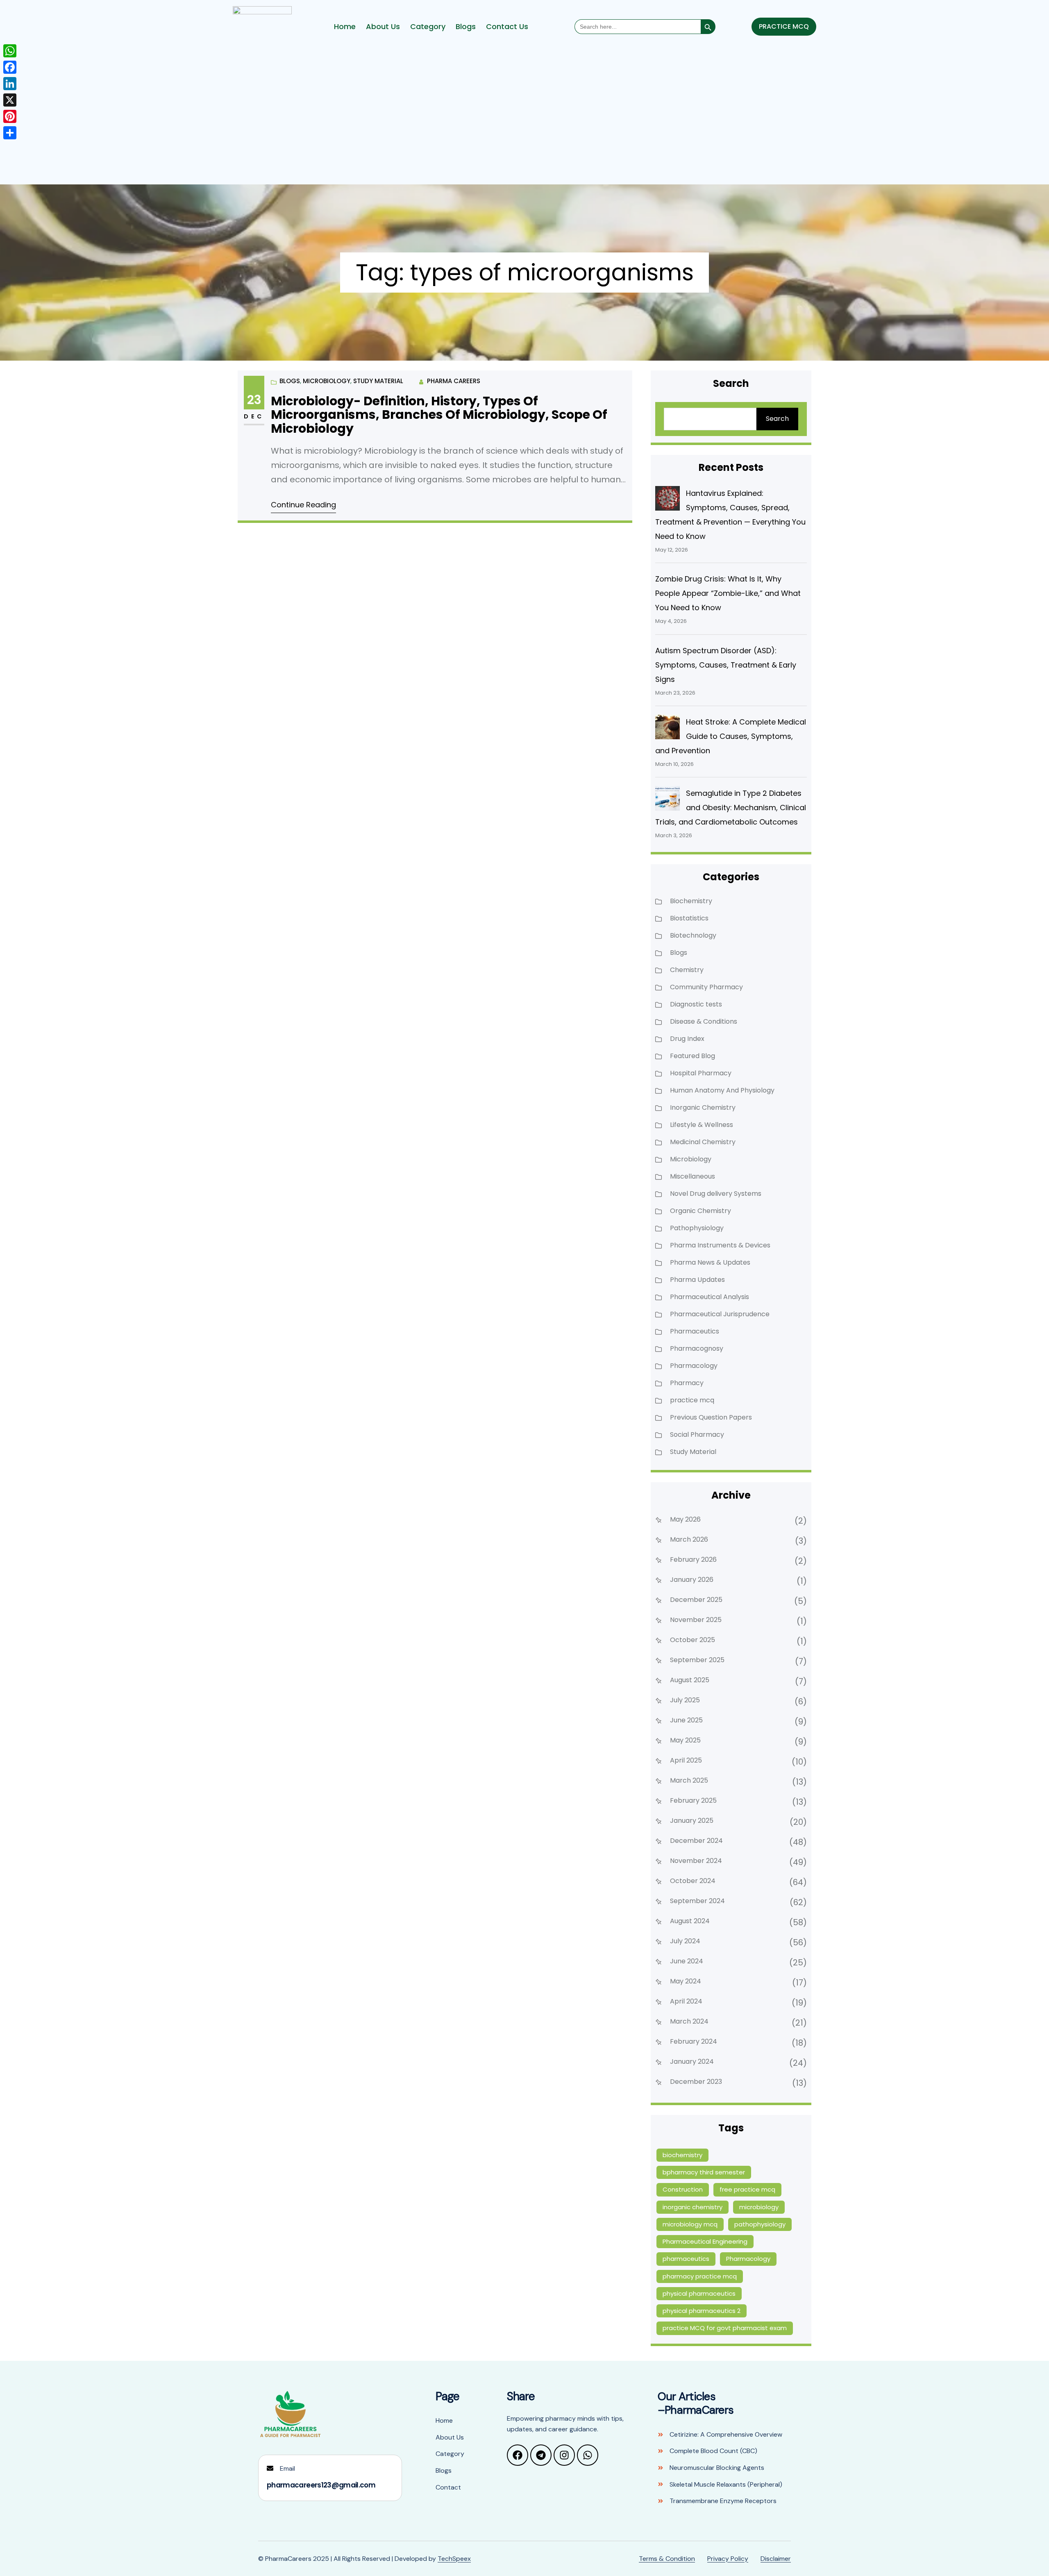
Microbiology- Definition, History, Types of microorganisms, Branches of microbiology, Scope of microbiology (439, 415)
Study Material (378, 381)
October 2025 (693, 1640)
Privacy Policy (728, 2559)
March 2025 (689, 1780)
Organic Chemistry (700, 1211)
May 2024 (686, 1981)
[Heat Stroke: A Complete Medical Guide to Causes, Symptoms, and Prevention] (668, 727)
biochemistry (682, 2155)
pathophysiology (760, 2224)
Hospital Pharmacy (701, 1073)
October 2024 (693, 1881)
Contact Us (507, 27)
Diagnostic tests (696, 1004)
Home (345, 27)
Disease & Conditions (704, 1021)
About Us (383, 27)
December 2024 (696, 1841)
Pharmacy (687, 1383)
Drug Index (687, 1039)
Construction (683, 2189)
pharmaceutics (686, 2259)
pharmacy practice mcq (700, 2276)
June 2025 (686, 1720)
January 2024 (692, 2061)
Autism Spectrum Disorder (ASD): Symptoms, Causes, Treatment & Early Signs (726, 665)
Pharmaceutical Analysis (710, 1297)
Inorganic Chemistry (703, 1107)
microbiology (759, 2207)
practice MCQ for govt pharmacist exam (725, 2328)
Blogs (466, 27)
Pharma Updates (697, 1280)
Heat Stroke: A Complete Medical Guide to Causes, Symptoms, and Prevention (731, 736)
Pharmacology (694, 1366)
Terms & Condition (667, 2559)
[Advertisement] (524, 117)
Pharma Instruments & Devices (720, 1245)
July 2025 (685, 1700)
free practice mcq (747, 2189)
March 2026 (689, 1539)
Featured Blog (693, 1056)
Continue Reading (303, 505)
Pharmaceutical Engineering (705, 2241)
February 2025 (693, 1800)
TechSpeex (454, 2559)
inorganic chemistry (693, 2207)
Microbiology (327, 381)
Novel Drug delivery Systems (716, 1194)
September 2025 (697, 1660)
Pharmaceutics (695, 1331)
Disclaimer (776, 2559)
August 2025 (690, 1680)
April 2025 (686, 1760)
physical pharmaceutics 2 (702, 2311)
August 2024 (690, 1921)
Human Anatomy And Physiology (722, 1090)
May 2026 (685, 1519)
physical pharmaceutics (699, 2293)
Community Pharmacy (706, 987)
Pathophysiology (697, 1228)
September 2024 (697, 1901)
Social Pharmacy (697, 1435)
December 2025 (696, 1600)
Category (428, 27)
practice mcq (692, 1400)
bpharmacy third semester (704, 2172)
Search (777, 419)
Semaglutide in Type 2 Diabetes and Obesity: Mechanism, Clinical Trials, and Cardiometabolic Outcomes (731, 808)
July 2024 (685, 1941)
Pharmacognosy (697, 1348)
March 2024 (689, 2021)
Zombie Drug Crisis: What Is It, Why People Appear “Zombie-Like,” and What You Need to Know (728, 593)
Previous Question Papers (711, 1417)
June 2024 (687, 1961)
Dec (254, 416)
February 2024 (694, 2041)
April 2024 (686, 2001)
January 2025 (692, 1821)
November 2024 (696, 1861)
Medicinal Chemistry (703, 1142)
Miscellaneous (693, 1176)
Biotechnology (693, 935)
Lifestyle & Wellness (702, 1125)
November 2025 (696, 1620)
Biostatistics (689, 918)
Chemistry (687, 970)
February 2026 (693, 1559)
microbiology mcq (690, 2224)
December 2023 (696, 2082)
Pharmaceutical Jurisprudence (720, 1314)
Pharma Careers (454, 381)
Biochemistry (691, 901)
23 (254, 400)
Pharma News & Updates (710, 1262)
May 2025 (685, 1740)
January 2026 (692, 1580)
